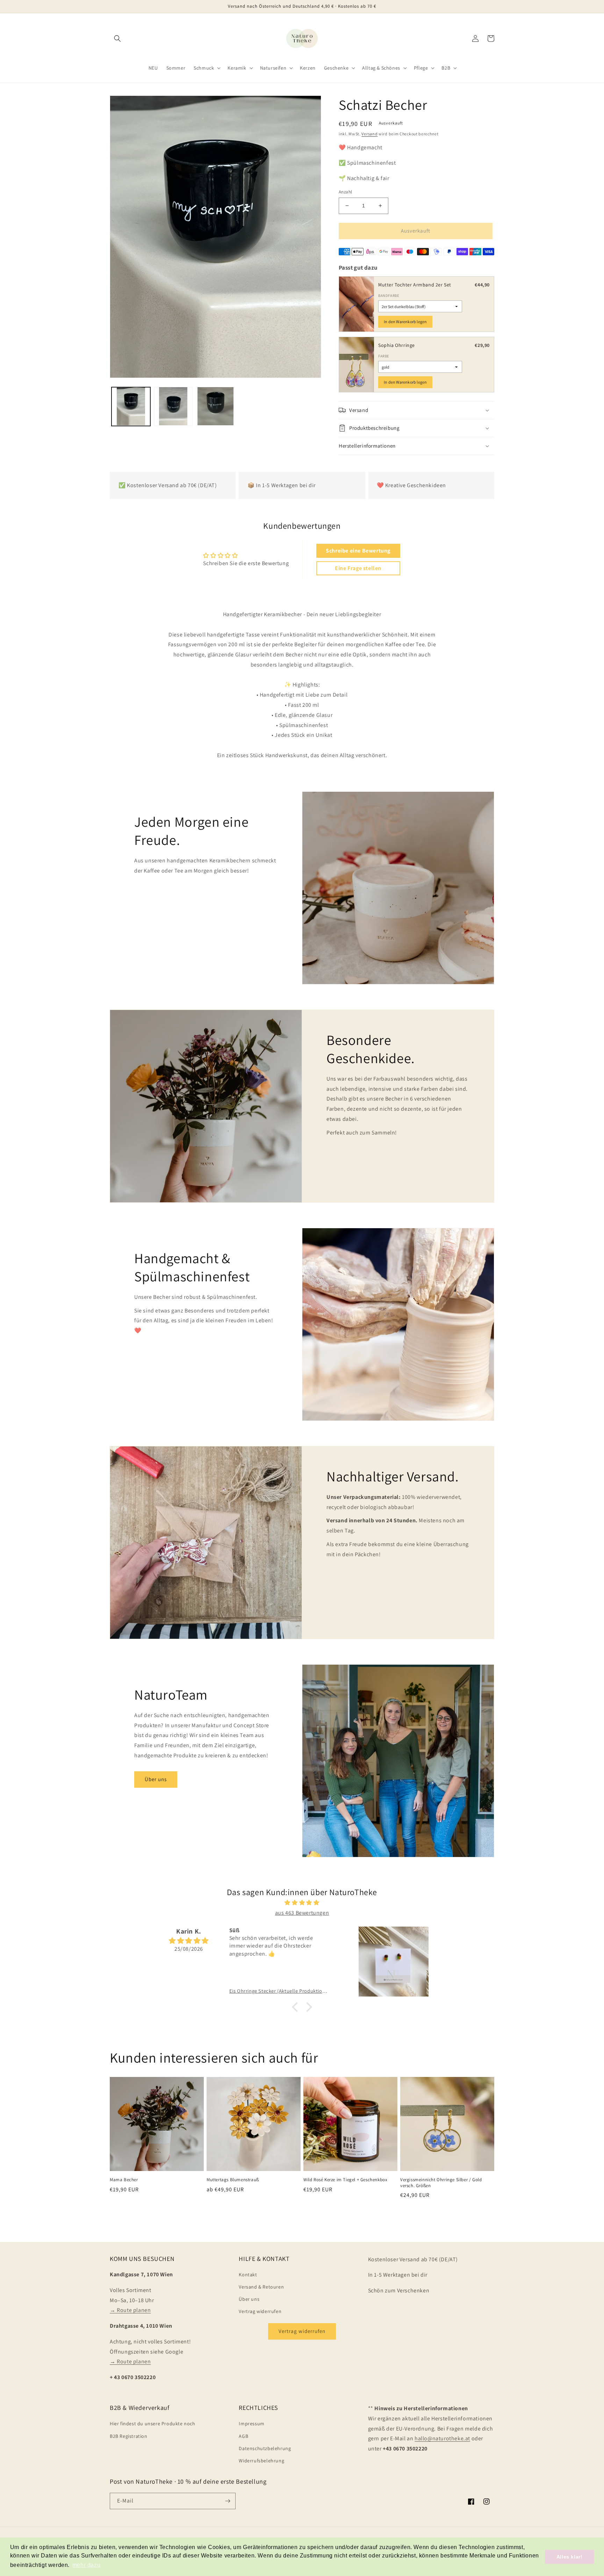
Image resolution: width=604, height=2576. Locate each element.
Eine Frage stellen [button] (358, 568)
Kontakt (248, 2275)
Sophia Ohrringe (397, 345)
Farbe (384, 356)
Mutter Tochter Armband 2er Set (415, 285)
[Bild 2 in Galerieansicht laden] (173, 406)
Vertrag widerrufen (260, 2311)
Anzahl (345, 192)
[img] (302, 1903)
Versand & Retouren (261, 2287)
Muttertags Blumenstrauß (233, 2180)
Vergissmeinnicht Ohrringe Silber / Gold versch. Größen (441, 2183)
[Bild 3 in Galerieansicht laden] (215, 406)
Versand (369, 134)
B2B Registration (129, 2436)
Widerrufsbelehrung (261, 2461)
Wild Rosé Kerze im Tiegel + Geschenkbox (345, 2180)
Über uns (156, 1779)
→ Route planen (130, 2310)
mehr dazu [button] (86, 2565)
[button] (117, 38)
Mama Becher (124, 2180)
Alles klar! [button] (570, 2557)
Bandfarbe (389, 296)
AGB (243, 2436)
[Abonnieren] (228, 2501)
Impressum (251, 2424)
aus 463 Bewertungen (302, 1913)
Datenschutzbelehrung (265, 2448)
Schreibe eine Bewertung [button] (358, 551)
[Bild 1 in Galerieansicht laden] (131, 406)
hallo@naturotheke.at (442, 2438)
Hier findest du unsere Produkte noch (153, 2424)
